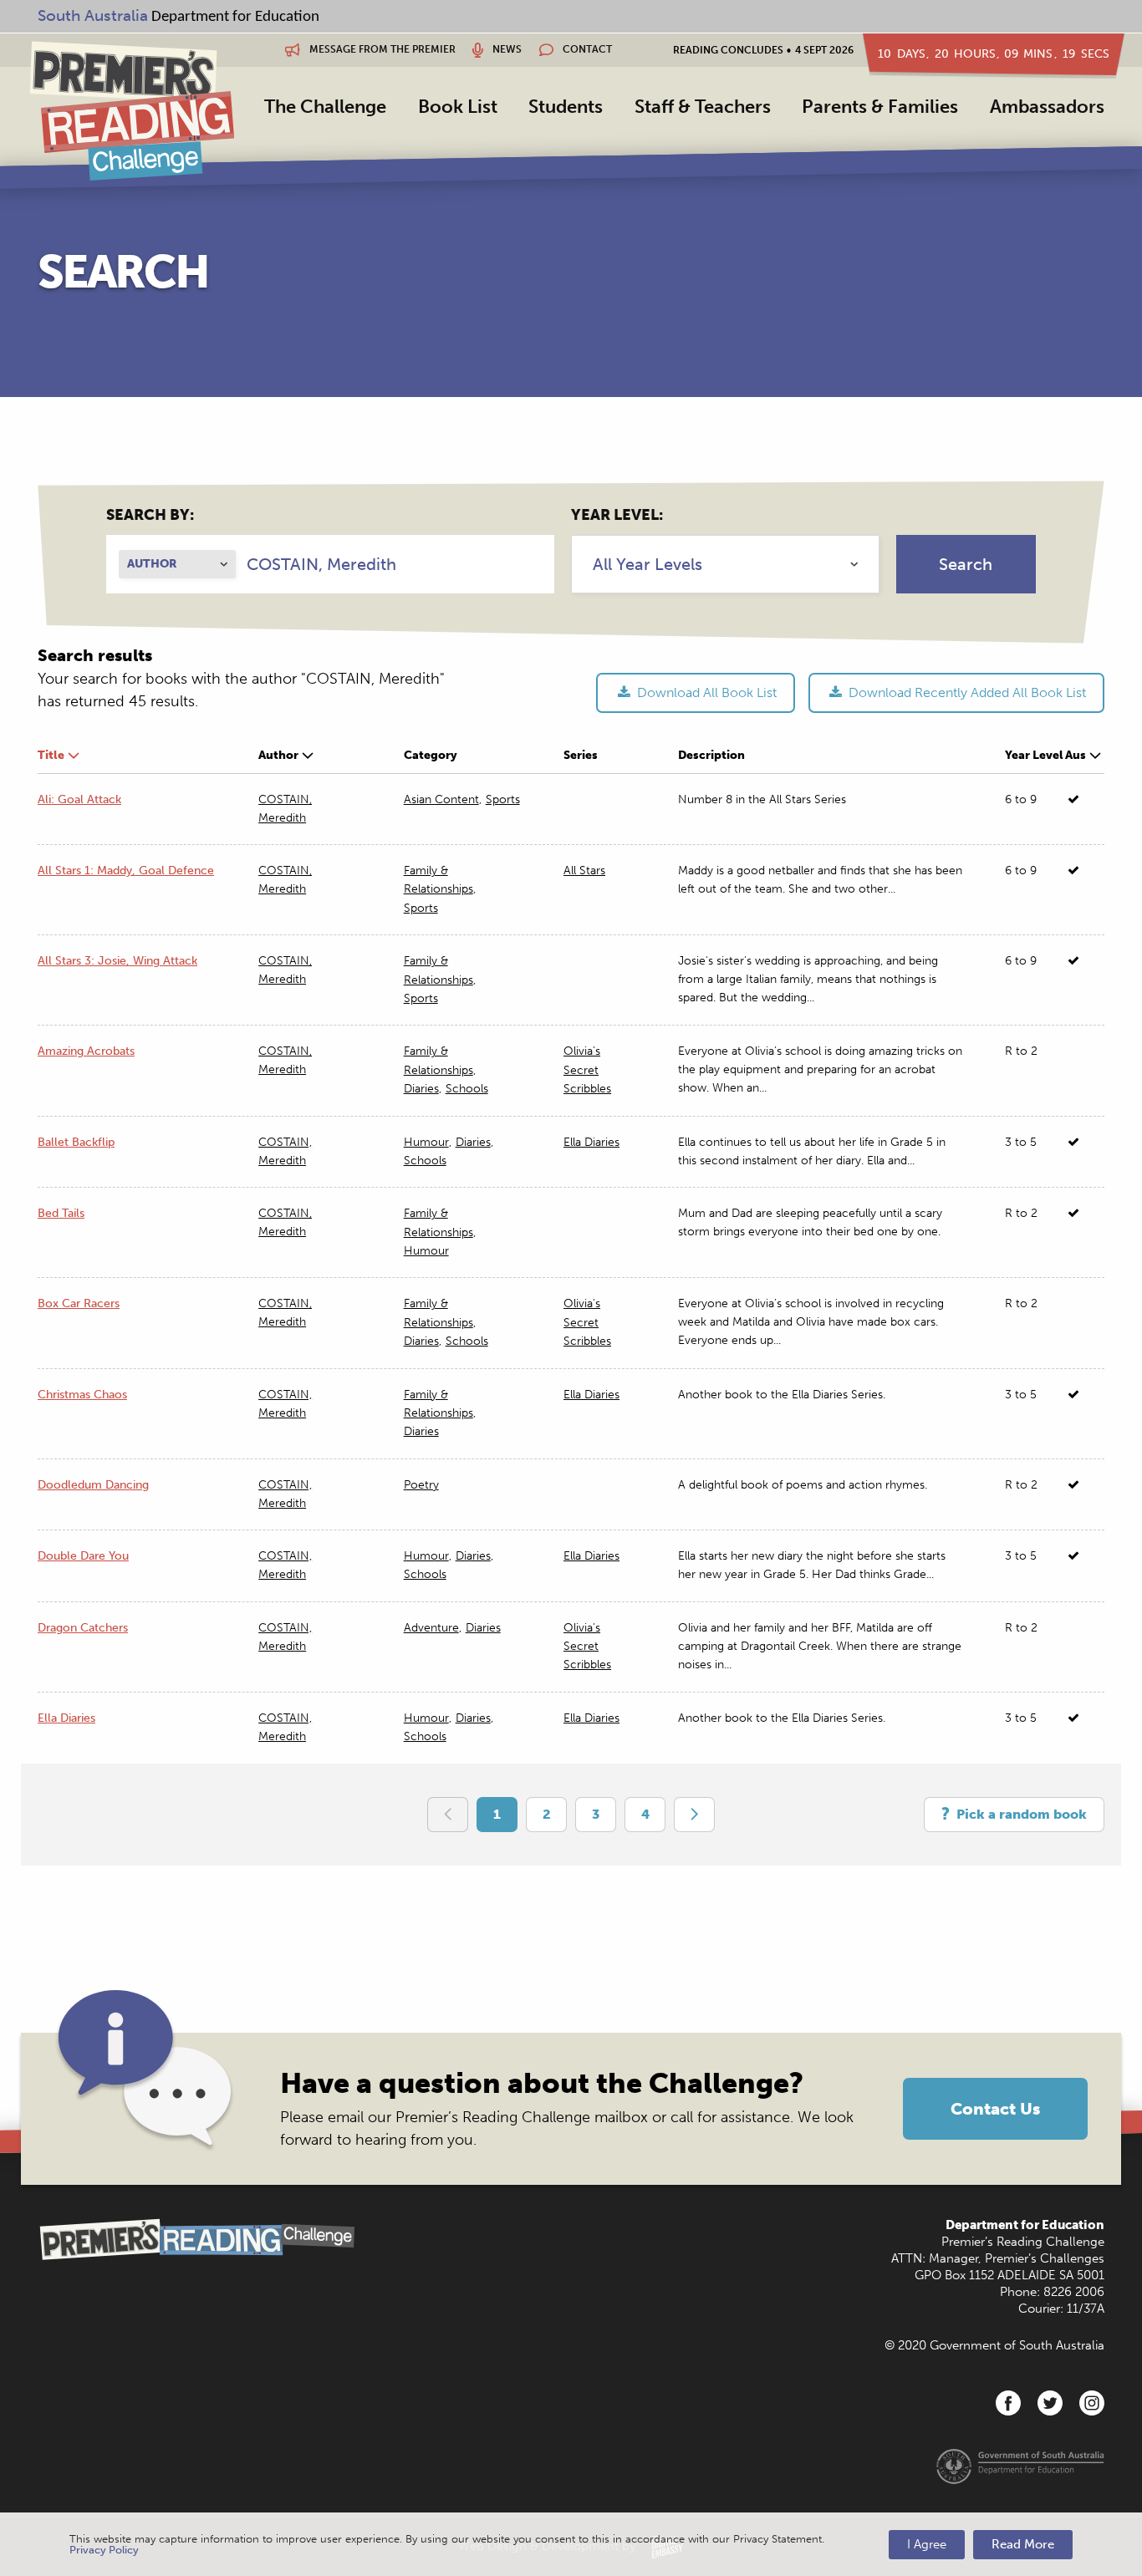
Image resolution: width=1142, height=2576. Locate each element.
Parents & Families (880, 107)
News (506, 49)
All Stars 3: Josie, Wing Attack (117, 961)
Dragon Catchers (83, 1628)
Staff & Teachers (703, 107)
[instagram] (1092, 2403)
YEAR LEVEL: (617, 515)
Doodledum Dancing (93, 1485)
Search (966, 564)
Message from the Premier (381, 49)
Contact (586, 49)
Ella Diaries (66, 1718)
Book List (458, 107)
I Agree (927, 2544)
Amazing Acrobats (86, 1051)
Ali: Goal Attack (79, 799)
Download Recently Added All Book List (966, 692)
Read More (1023, 2544)
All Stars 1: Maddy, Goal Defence (126, 871)
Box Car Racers (79, 1303)
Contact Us (995, 2109)
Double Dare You (83, 1556)
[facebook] (1008, 2403)
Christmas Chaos (82, 1395)
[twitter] (1050, 2403)
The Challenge (325, 107)
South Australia (93, 15)
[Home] (132, 110)
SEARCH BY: (150, 515)
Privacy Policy (104, 2550)
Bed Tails (61, 1213)
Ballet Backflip (76, 1142)
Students (566, 107)
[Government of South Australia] (1020, 2466)
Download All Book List (705, 692)
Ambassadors (1047, 107)
